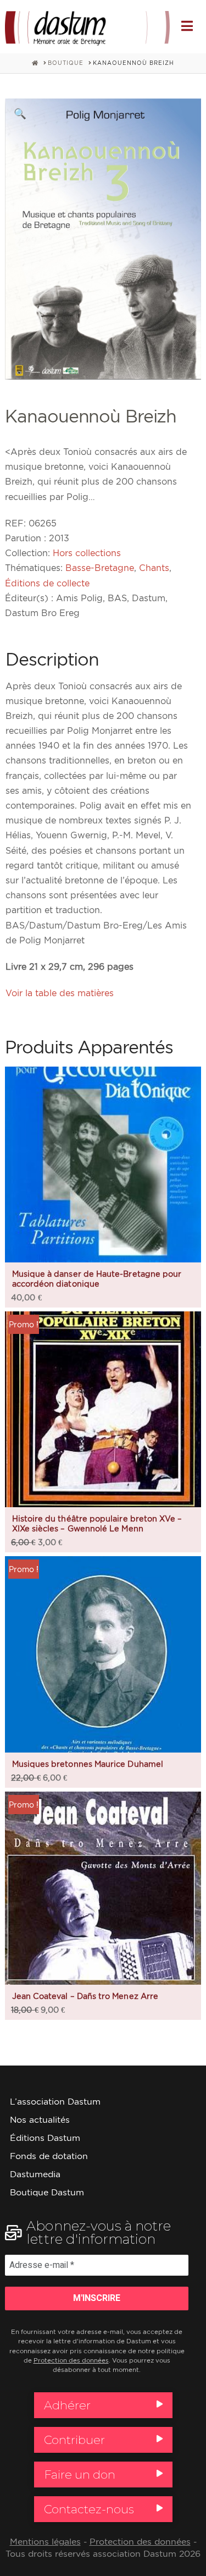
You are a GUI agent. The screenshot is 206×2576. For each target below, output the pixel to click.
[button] (187, 26)
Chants (154, 568)
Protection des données (71, 2360)
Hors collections (87, 553)
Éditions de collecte (47, 583)
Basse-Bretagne (100, 568)
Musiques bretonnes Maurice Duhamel (88, 1764)
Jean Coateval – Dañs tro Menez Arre (85, 1996)
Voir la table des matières (60, 993)
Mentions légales (45, 2542)
